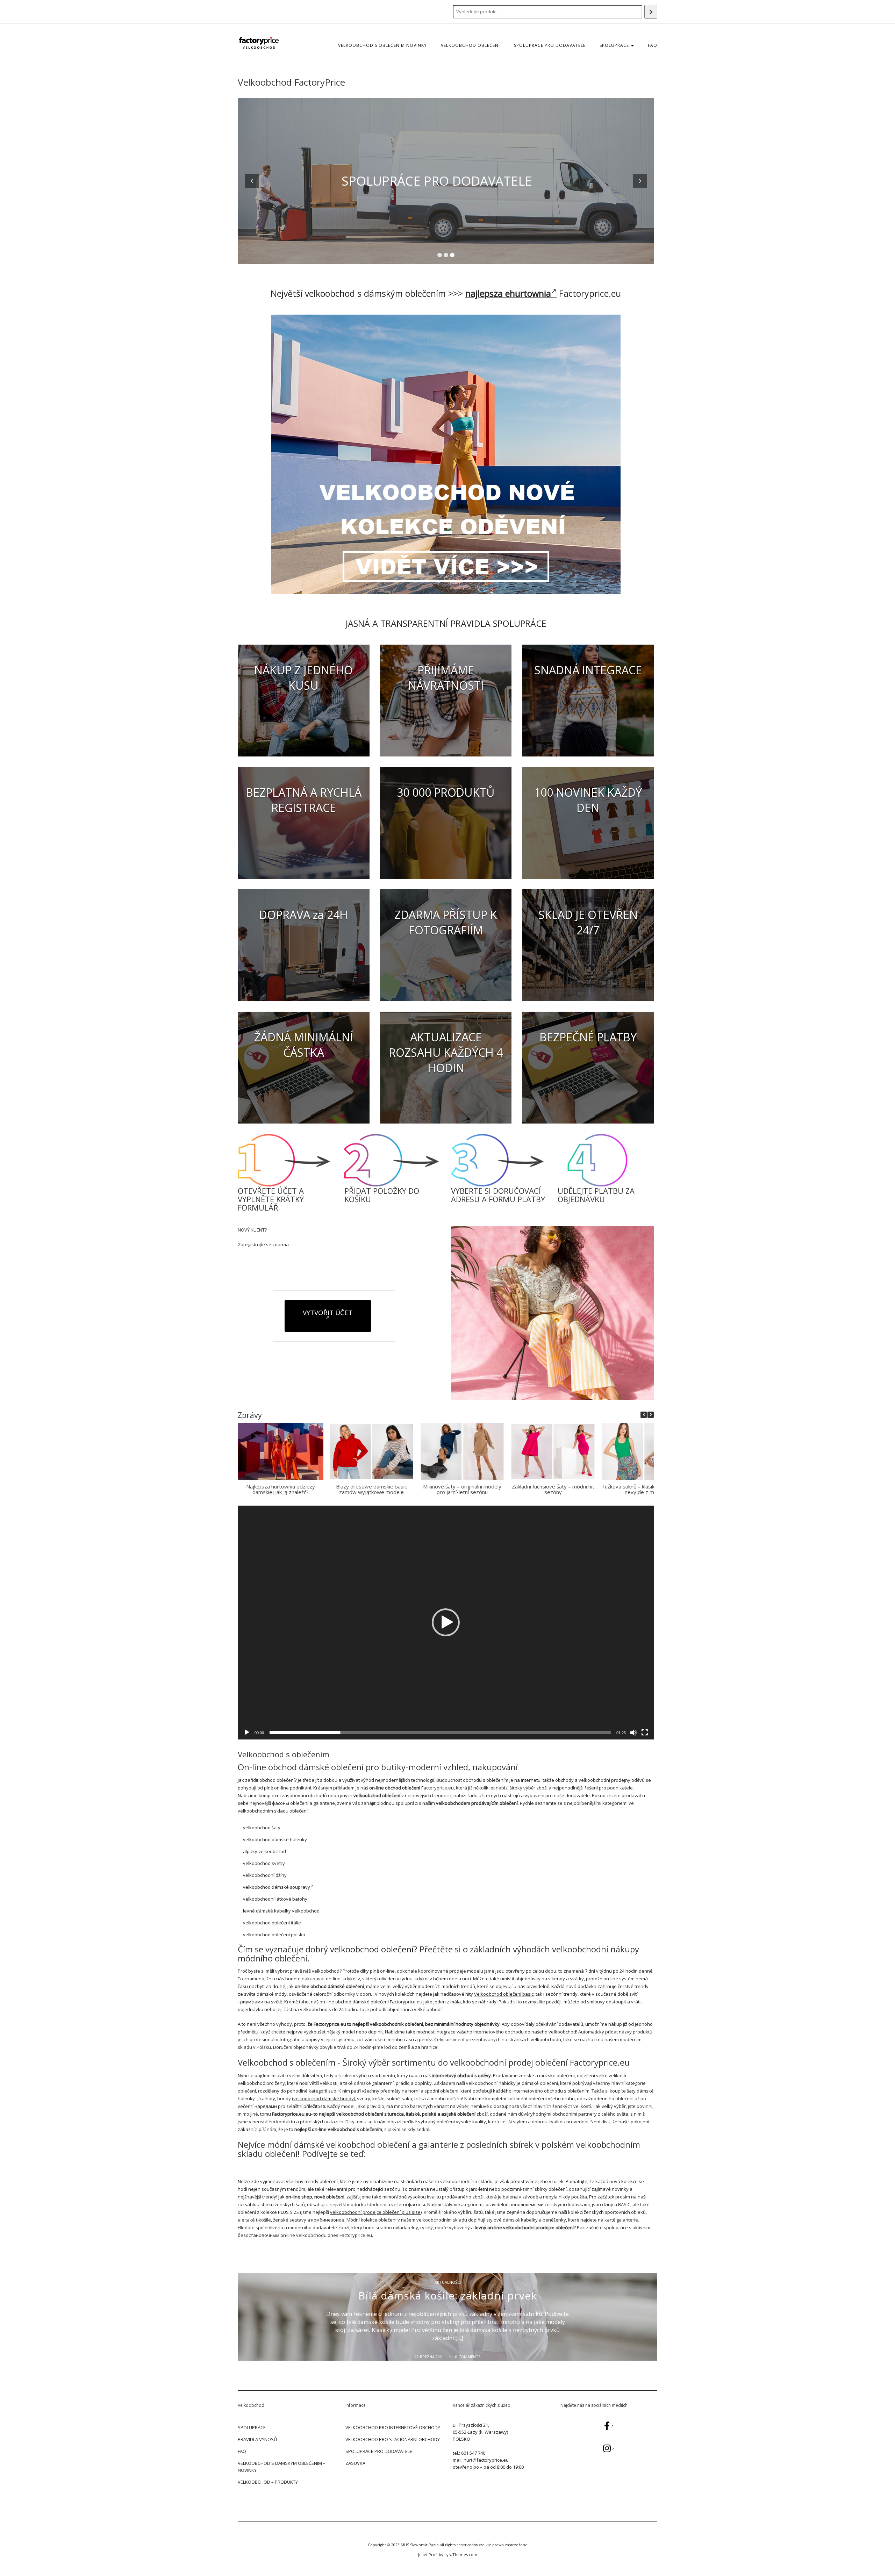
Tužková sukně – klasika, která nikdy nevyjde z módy (644, 1489)
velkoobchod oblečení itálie (272, 1923)
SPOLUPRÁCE (615, 45)
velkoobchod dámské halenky (275, 1839)
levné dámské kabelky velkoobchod (281, 1911)
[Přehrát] (247, 1732)
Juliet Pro (427, 2555)
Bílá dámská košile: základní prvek (448, 2295)
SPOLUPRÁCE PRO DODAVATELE (550, 45)
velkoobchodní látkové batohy (275, 1899)
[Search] (651, 12)
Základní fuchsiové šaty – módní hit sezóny (553, 1489)
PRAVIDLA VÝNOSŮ (257, 2439)
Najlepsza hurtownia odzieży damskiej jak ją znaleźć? (281, 1489)
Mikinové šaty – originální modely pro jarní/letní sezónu (462, 1489)
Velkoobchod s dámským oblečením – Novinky (282, 2467)
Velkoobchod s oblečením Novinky (382, 45)
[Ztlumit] (633, 1732)
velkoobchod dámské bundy (324, 2098)
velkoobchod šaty (262, 1828)
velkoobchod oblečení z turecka (370, 2114)
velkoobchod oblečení (372, 1949)
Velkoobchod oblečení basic (504, 1994)
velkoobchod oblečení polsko (274, 1935)
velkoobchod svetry (264, 1863)
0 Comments (468, 2357)
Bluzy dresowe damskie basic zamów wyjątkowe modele (371, 1489)
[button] (651, 1415)
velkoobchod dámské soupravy (277, 1887)
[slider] (440, 1732)
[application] (446, 1623)
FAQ (653, 45)
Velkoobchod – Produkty (268, 2482)
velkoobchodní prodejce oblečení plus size (375, 2212)
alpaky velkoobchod (264, 1851)
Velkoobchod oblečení (470, 45)
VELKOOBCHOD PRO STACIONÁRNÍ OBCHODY (393, 2439)
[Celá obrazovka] (645, 1732)
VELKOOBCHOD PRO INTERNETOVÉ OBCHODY (393, 2427)
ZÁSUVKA (355, 2463)
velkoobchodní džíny (265, 1875)
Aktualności (448, 2282)
